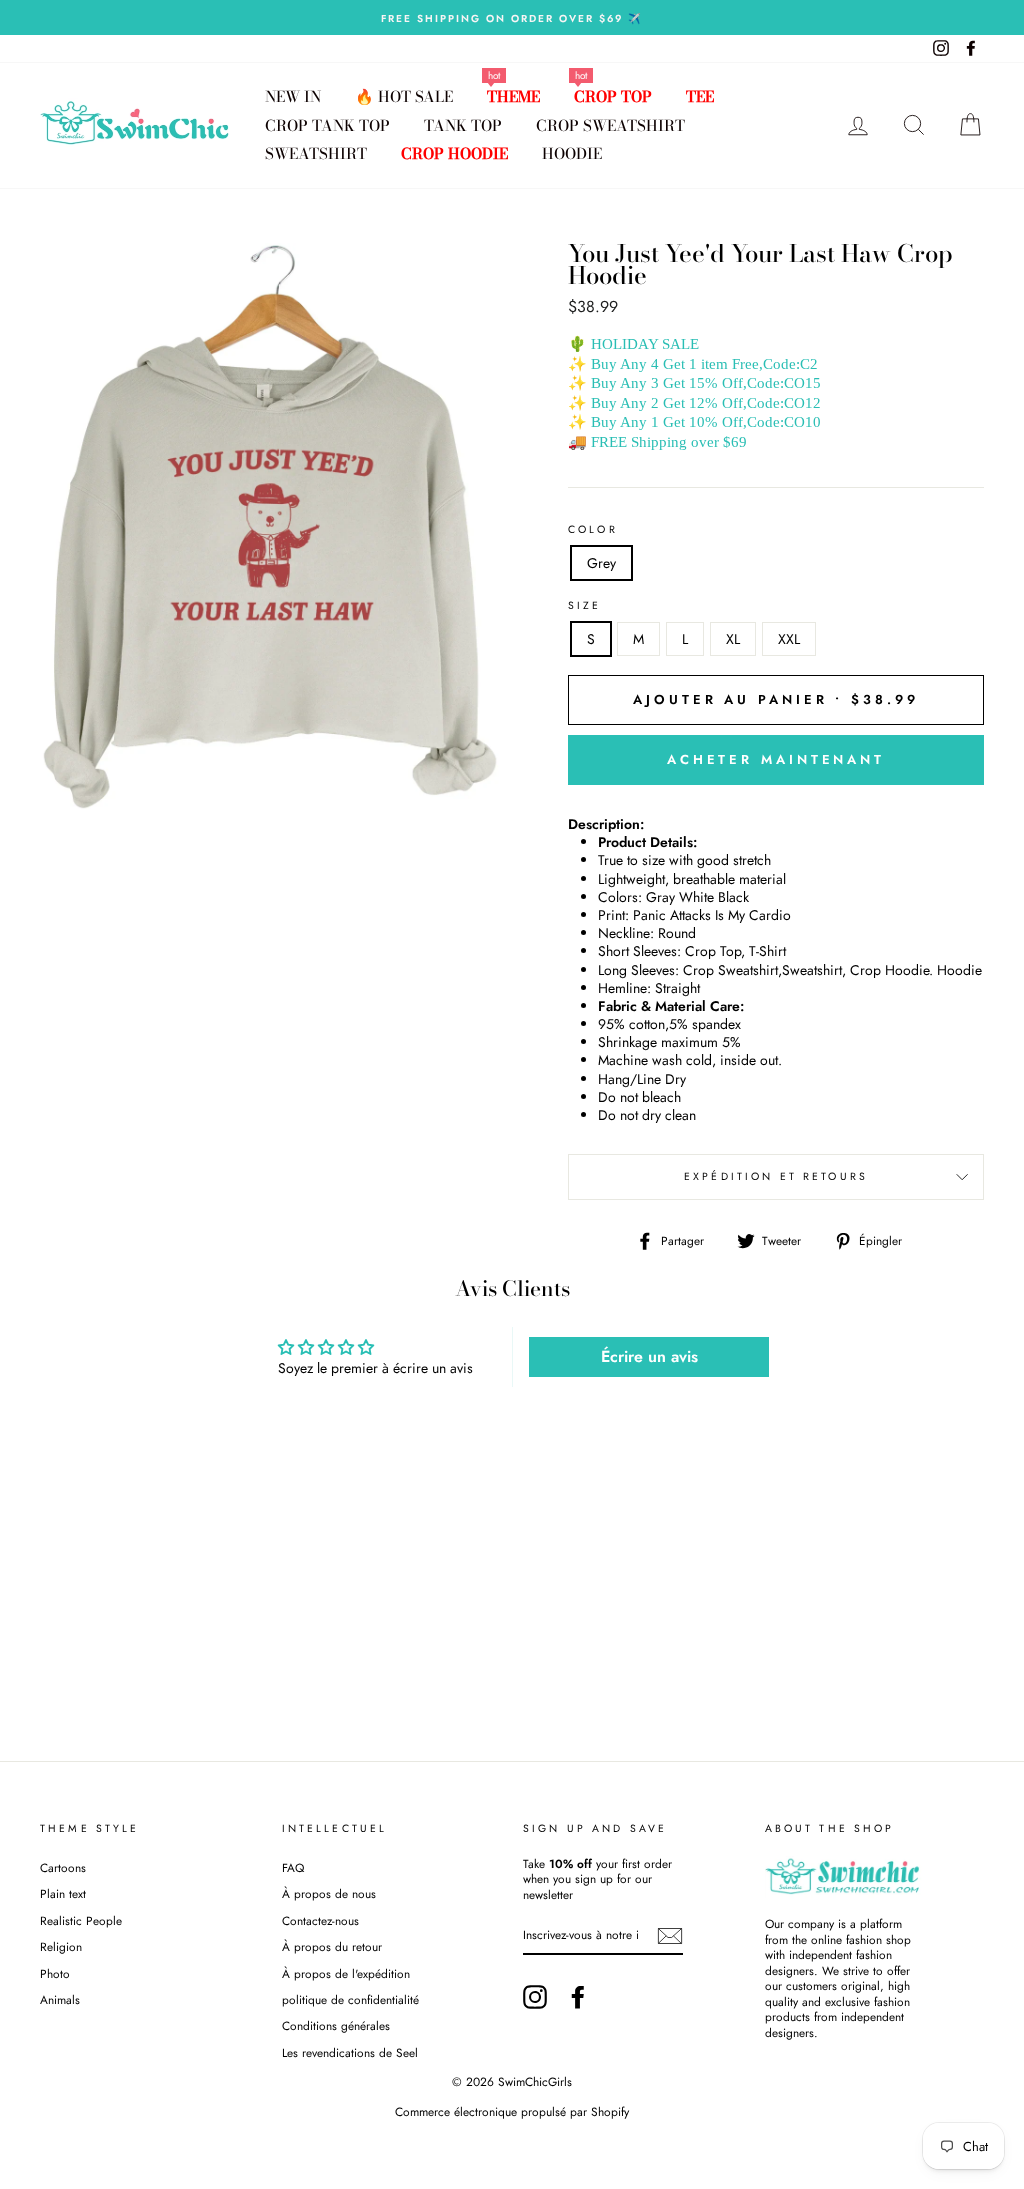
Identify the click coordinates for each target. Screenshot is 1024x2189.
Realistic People (83, 1920)
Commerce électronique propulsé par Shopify (512, 2112)
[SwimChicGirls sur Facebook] (578, 1997)
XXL (789, 639)
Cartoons (63, 1867)
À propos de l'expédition (346, 1973)
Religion (61, 1946)
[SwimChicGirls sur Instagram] (535, 1997)
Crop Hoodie (454, 153)
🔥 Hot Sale (404, 96)
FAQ (293, 1867)
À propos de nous (329, 1893)
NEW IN (293, 96)
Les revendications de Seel (350, 2052)
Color (593, 530)
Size (585, 606)
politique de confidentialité (350, 1999)
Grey (601, 563)
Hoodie (572, 153)
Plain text (63, 1893)
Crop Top (613, 96)
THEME (513, 96)
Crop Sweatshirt (610, 125)
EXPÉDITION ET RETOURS (776, 1176)
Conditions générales (336, 2025)
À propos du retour (332, 1946)
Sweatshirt (316, 153)
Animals (60, 1999)
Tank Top (463, 125)
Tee (700, 96)
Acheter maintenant (776, 759)
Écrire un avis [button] (649, 1356)
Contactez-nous (320, 1920)
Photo (55, 1973)
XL (733, 639)
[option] (512, 17)
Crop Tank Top (327, 125)
